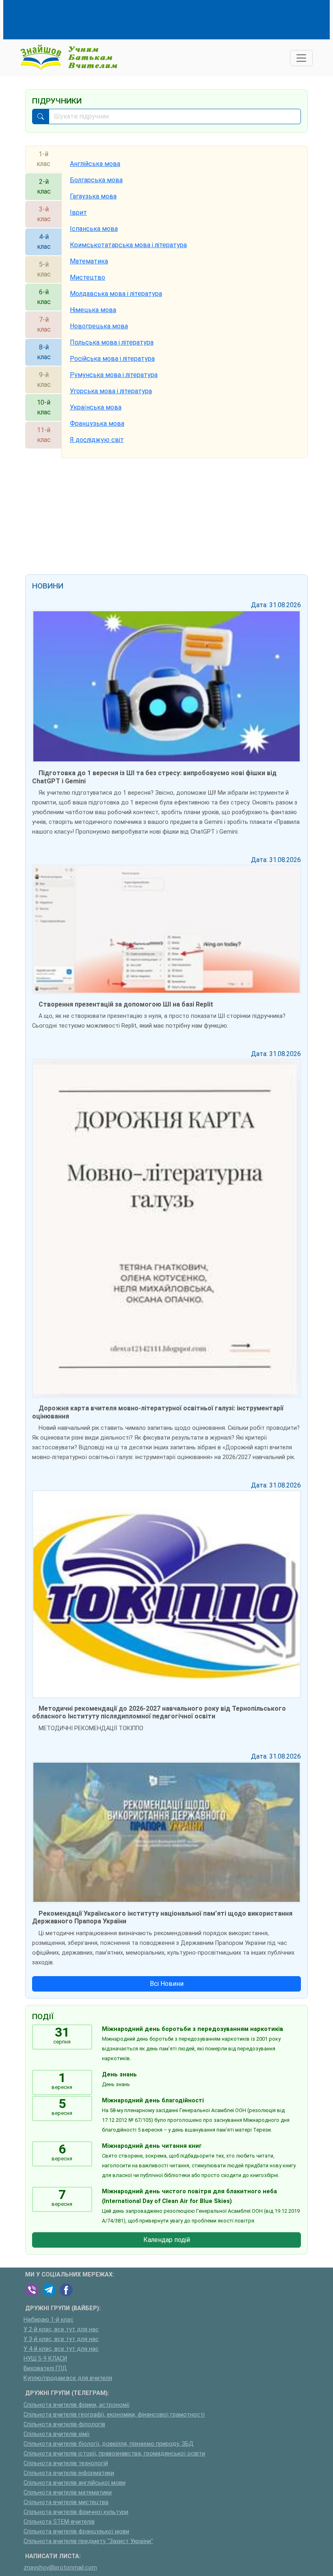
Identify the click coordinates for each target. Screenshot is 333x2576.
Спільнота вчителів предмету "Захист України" (88, 2541)
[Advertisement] (173, 18)
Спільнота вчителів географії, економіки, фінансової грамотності (114, 2415)
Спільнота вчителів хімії (56, 2434)
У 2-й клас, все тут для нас (61, 2329)
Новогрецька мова (99, 326)
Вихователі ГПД (45, 2368)
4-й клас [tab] (44, 242)
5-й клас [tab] (44, 269)
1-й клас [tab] (43, 159)
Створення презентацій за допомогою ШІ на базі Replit (126, 1004)
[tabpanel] (185, 302)
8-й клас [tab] (44, 352)
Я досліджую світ (97, 440)
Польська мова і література (112, 342)
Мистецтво (88, 277)
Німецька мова (93, 310)
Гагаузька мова (93, 196)
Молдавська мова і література (116, 294)
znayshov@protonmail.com (60, 2568)
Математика (89, 261)
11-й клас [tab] (44, 435)
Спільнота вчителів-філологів (64, 2424)
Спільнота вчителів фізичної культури (76, 2512)
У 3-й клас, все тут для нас (61, 2339)
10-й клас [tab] (44, 407)
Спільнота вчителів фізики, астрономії (77, 2405)
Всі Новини (167, 1984)
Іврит (78, 212)
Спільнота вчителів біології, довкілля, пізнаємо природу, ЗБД (109, 2444)
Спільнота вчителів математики (68, 2493)
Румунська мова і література (114, 375)
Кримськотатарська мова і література (128, 245)
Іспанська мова (94, 229)
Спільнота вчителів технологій (66, 2463)
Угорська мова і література (111, 391)
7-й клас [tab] (44, 324)
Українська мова (96, 407)
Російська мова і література (112, 359)
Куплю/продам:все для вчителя (68, 2378)
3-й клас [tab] (44, 214)
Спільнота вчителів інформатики (69, 2473)
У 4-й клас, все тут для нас (61, 2349)
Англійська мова (95, 164)
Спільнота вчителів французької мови (76, 2532)
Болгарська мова (96, 180)
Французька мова (97, 424)
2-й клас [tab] (44, 186)
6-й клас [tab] (44, 297)
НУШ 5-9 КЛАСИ (45, 2359)
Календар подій (167, 2240)
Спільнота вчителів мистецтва (66, 2502)
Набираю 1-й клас (49, 2320)
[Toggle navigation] (301, 58)
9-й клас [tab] (44, 380)
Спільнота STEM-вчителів (59, 2522)
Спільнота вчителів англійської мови (75, 2483)
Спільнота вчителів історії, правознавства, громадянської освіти (114, 2454)
